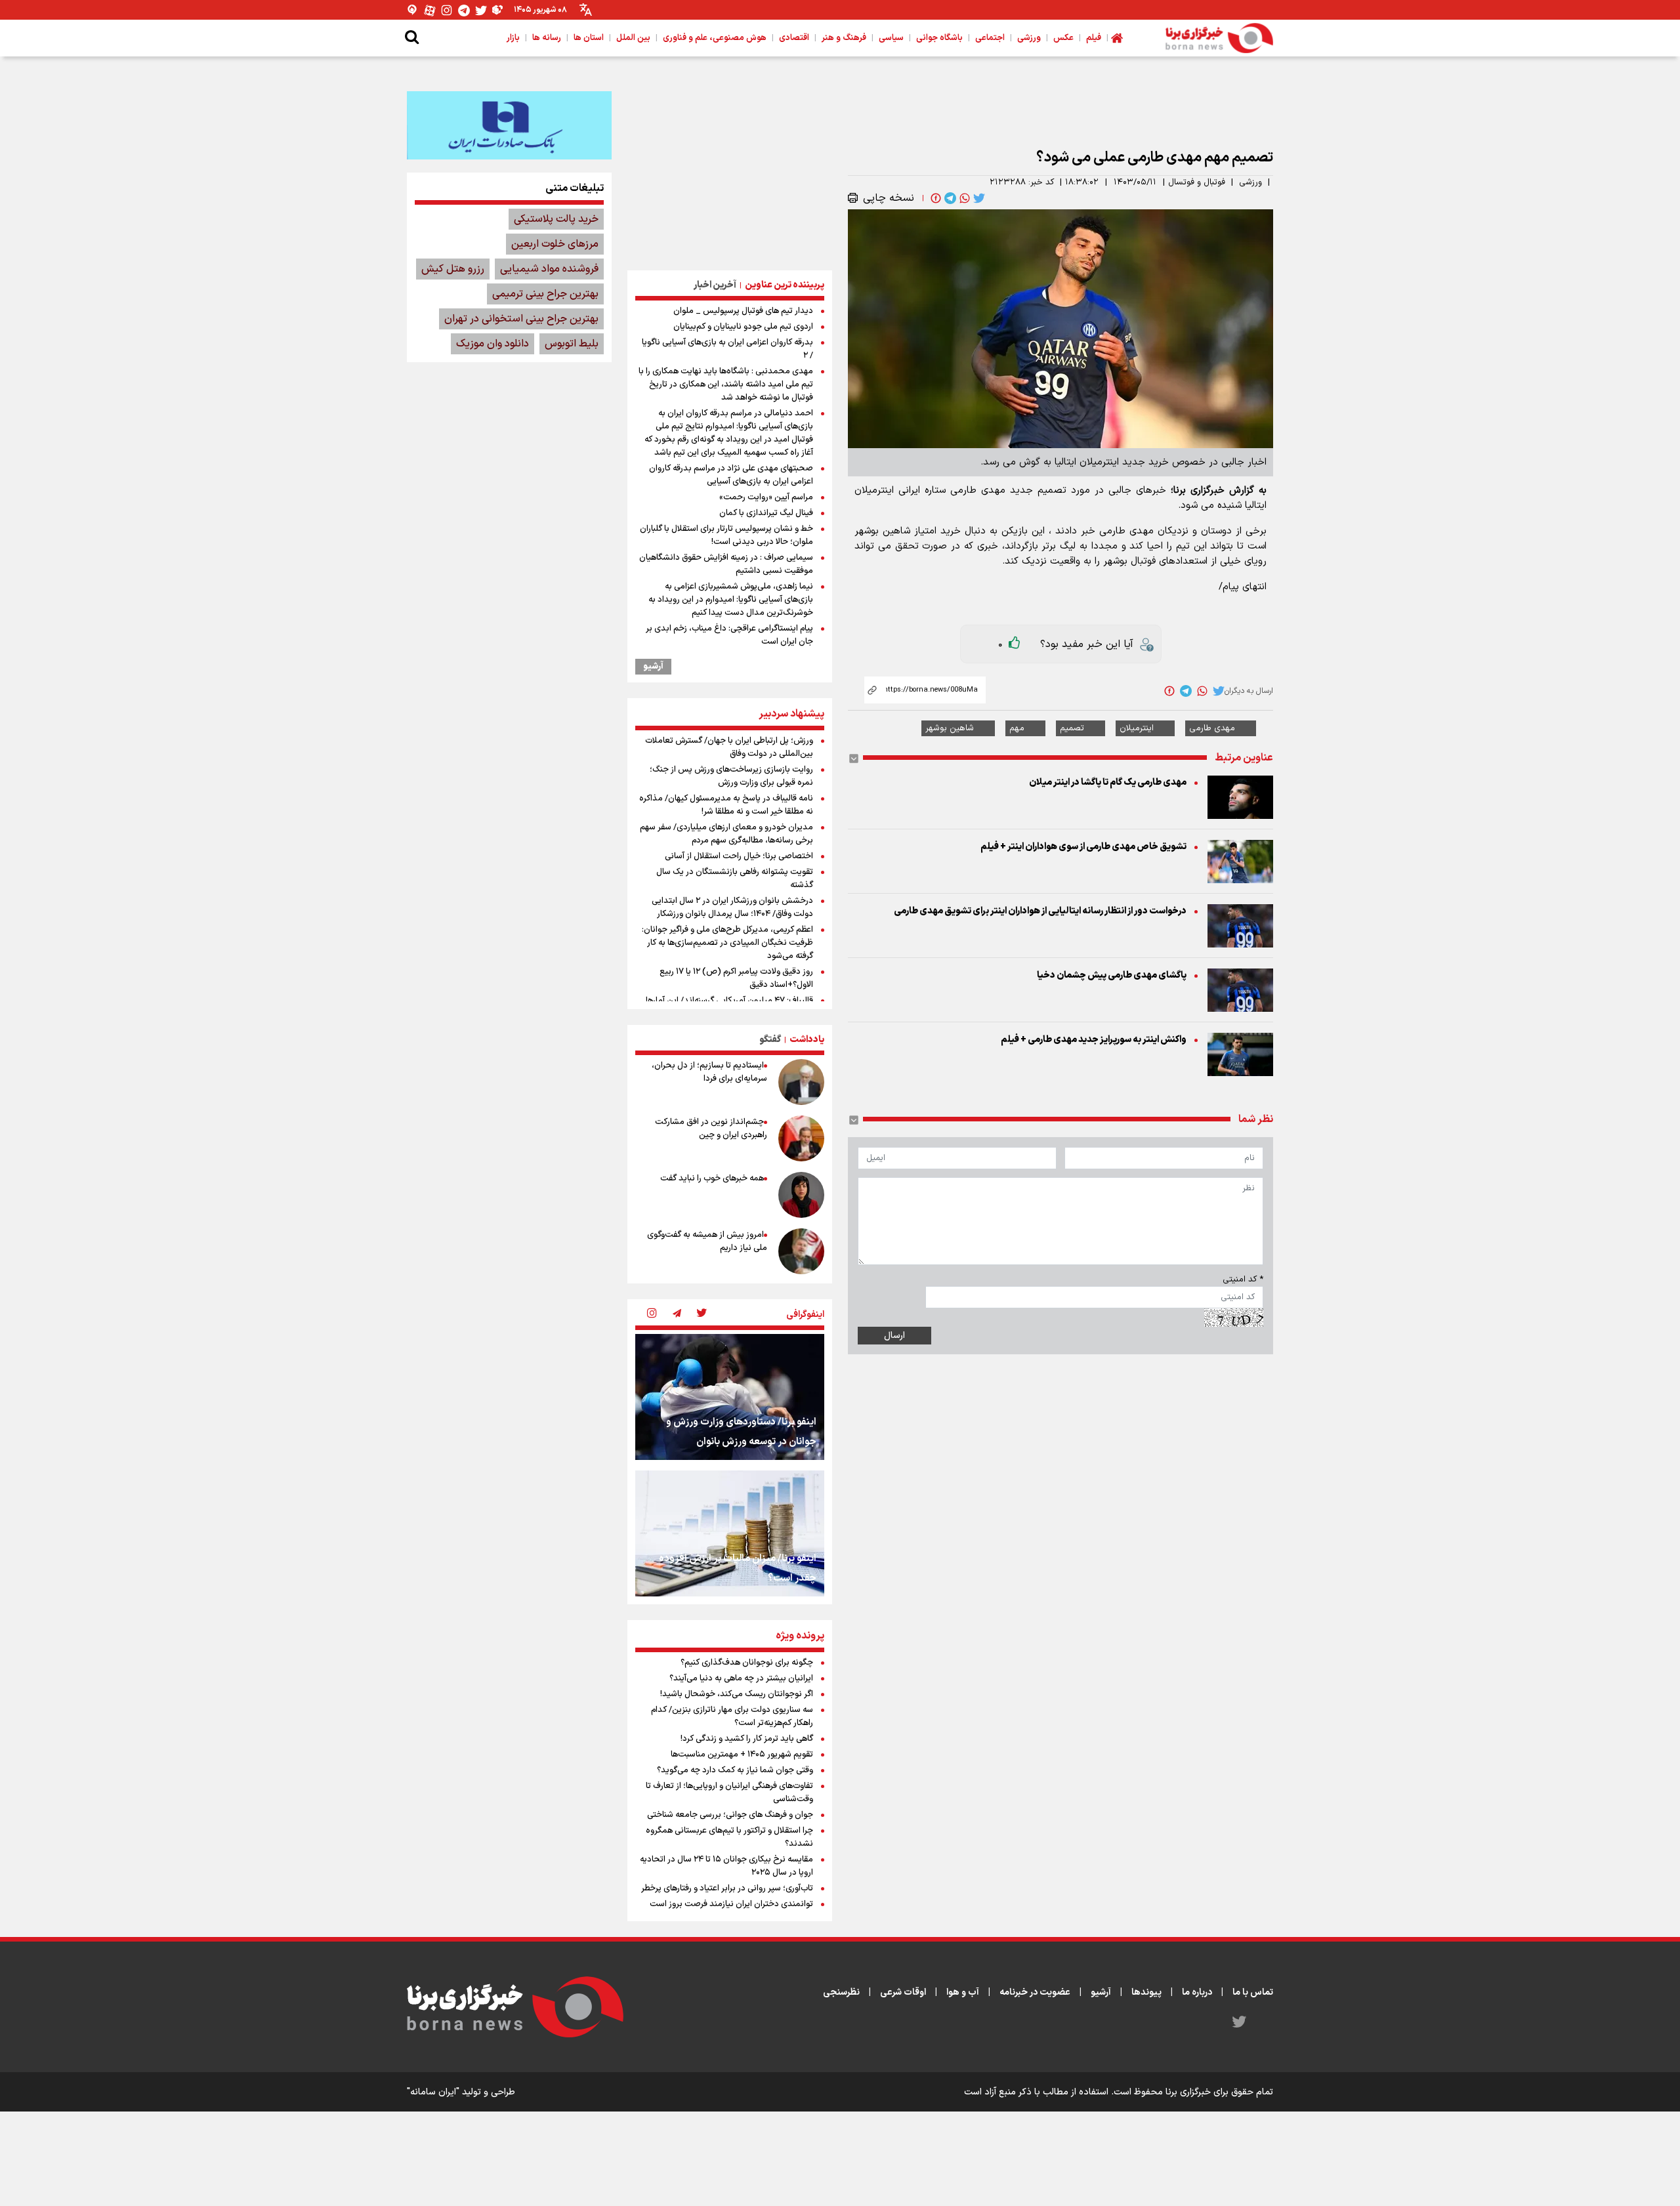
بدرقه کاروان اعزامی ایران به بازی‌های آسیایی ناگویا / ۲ (727, 349)
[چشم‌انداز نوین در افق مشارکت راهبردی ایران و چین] (801, 1138)
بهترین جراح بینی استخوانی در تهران (521, 319)
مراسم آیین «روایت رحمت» (766, 497)
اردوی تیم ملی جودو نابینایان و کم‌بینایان (743, 327)
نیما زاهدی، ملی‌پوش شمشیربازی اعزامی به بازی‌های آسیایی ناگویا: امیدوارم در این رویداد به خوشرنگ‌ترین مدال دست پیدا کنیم (731, 600)
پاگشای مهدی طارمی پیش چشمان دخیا (1112, 975)
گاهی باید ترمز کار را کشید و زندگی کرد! (747, 1739)
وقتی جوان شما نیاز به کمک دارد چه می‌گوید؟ (735, 1770)
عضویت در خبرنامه (1035, 1992)
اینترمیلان (1137, 728)
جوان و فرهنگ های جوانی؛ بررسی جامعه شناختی (730, 1815)
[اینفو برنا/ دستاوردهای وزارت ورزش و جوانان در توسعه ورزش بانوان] (730, 1397)
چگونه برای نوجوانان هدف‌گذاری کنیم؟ (747, 1663)
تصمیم (1072, 728)
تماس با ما (1253, 1992)
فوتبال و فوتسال (1197, 182)
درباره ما (1197, 1992)
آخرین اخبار (715, 285)
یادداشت (807, 1040)
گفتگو (770, 1040)
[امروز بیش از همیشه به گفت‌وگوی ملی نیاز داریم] (801, 1251)
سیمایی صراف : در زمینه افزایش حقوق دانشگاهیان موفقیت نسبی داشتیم (726, 564)
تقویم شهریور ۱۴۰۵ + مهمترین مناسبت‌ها (742, 1755)
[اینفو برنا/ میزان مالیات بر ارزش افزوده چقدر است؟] (730, 1533)
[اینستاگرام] (447, 10)
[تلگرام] (464, 10)
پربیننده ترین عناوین (785, 285)
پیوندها (1146, 1992)
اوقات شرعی (903, 1992)
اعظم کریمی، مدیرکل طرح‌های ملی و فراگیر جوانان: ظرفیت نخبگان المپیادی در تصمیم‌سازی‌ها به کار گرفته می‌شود (727, 943)
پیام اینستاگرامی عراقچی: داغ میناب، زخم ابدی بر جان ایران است (729, 635)
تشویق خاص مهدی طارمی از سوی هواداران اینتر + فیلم (1083, 847)
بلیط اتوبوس (572, 344)
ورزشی (1250, 182)
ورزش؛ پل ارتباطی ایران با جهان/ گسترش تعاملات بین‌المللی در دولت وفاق (729, 747)
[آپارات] (430, 10)
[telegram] (949, 198)
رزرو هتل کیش (453, 269)
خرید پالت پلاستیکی (556, 219)
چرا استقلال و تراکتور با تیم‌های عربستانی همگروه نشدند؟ (729, 1837)
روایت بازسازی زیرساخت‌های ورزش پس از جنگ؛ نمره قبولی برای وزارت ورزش (731, 776)
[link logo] (1219, 38)
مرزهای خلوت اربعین (555, 244)
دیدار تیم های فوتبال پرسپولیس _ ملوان (743, 311)
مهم (1017, 728)
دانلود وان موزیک (493, 344)
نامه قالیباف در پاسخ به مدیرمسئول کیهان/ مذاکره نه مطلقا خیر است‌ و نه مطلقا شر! (726, 805)
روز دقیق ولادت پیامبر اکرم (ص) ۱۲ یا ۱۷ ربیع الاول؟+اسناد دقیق (736, 978)
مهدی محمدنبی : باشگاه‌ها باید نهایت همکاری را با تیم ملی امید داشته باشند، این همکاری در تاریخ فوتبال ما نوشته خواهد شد (726, 385)
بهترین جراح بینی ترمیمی (545, 294)
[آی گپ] (413, 10)
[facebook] (934, 198)
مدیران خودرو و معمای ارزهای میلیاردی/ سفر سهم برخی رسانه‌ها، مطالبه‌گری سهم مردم (726, 834)
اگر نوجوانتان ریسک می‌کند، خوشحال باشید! (737, 1694)
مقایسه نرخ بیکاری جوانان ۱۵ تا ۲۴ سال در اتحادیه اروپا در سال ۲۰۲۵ (726, 1866)
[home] (1117, 38)
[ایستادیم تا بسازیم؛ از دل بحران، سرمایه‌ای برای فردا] (801, 1082)
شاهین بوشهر (950, 728)
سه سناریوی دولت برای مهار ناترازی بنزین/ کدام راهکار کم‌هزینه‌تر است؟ (732, 1717)
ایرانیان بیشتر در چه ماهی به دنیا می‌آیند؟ (741, 1678)
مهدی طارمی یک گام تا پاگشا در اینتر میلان (1108, 782)
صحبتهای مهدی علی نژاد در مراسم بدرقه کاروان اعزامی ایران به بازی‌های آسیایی (731, 475)
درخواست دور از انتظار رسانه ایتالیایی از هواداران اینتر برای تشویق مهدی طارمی (1040, 911)
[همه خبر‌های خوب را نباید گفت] (801, 1195)
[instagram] (652, 1314)
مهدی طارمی (1212, 728)
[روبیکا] (498, 10)
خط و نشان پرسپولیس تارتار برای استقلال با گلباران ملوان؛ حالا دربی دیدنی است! (726, 535)
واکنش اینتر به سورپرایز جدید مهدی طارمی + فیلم (1094, 1040)
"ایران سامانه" (433, 2092)
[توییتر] (481, 10)
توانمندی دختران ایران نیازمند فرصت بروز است (731, 1904)
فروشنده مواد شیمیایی (549, 269)
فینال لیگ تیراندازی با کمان (766, 513)
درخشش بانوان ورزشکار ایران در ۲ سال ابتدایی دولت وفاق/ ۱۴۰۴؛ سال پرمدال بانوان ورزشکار (732, 907)
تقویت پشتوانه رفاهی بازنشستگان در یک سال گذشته (735, 879)
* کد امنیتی (1243, 1280)
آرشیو (653, 667)
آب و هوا (963, 1992)
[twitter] (978, 198)
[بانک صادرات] (509, 125)
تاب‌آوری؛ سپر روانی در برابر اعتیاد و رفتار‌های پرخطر (727, 1888)
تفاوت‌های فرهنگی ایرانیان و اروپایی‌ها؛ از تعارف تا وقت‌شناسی (729, 1793)
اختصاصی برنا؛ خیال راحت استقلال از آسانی (739, 856)
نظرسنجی (841, 1992)
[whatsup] (963, 198)
